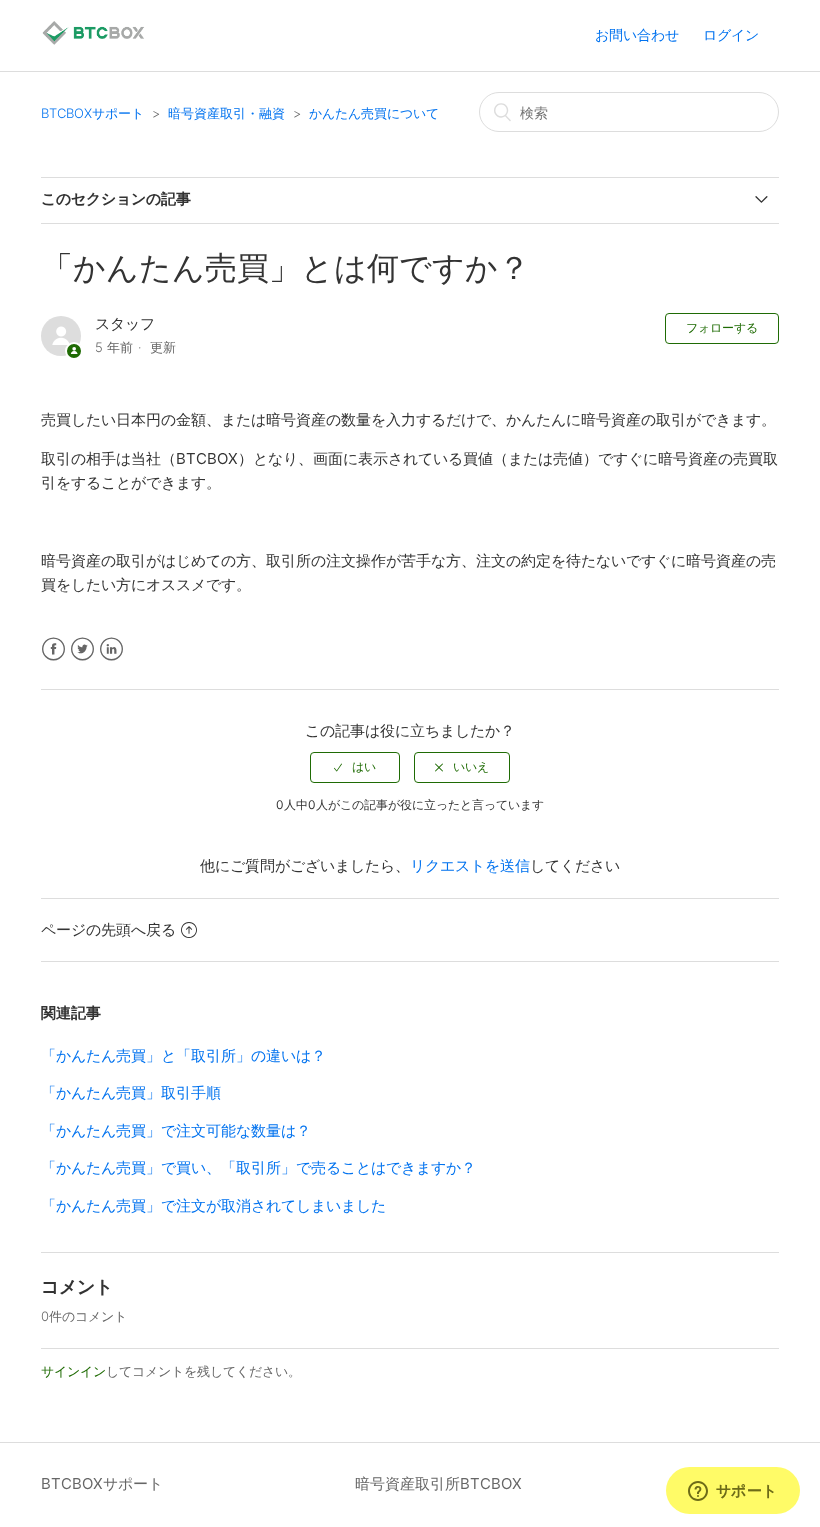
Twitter (82, 649)
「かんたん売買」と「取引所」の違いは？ (183, 1055)
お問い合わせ (637, 34)
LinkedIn (111, 649)
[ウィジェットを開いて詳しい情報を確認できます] (732, 1492)
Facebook (53, 649)
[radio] (355, 767)
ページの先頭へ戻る (108, 929)
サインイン (73, 1371)
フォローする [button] (722, 327)
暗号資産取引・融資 (226, 113)
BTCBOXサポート (92, 113)
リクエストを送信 (470, 865)
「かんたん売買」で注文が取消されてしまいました (213, 1205)
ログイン (731, 34)
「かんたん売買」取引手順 (131, 1092)
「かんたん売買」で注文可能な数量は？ (176, 1130)
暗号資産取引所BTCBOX (438, 1483)
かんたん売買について (374, 113)
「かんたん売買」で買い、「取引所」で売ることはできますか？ (258, 1167)
